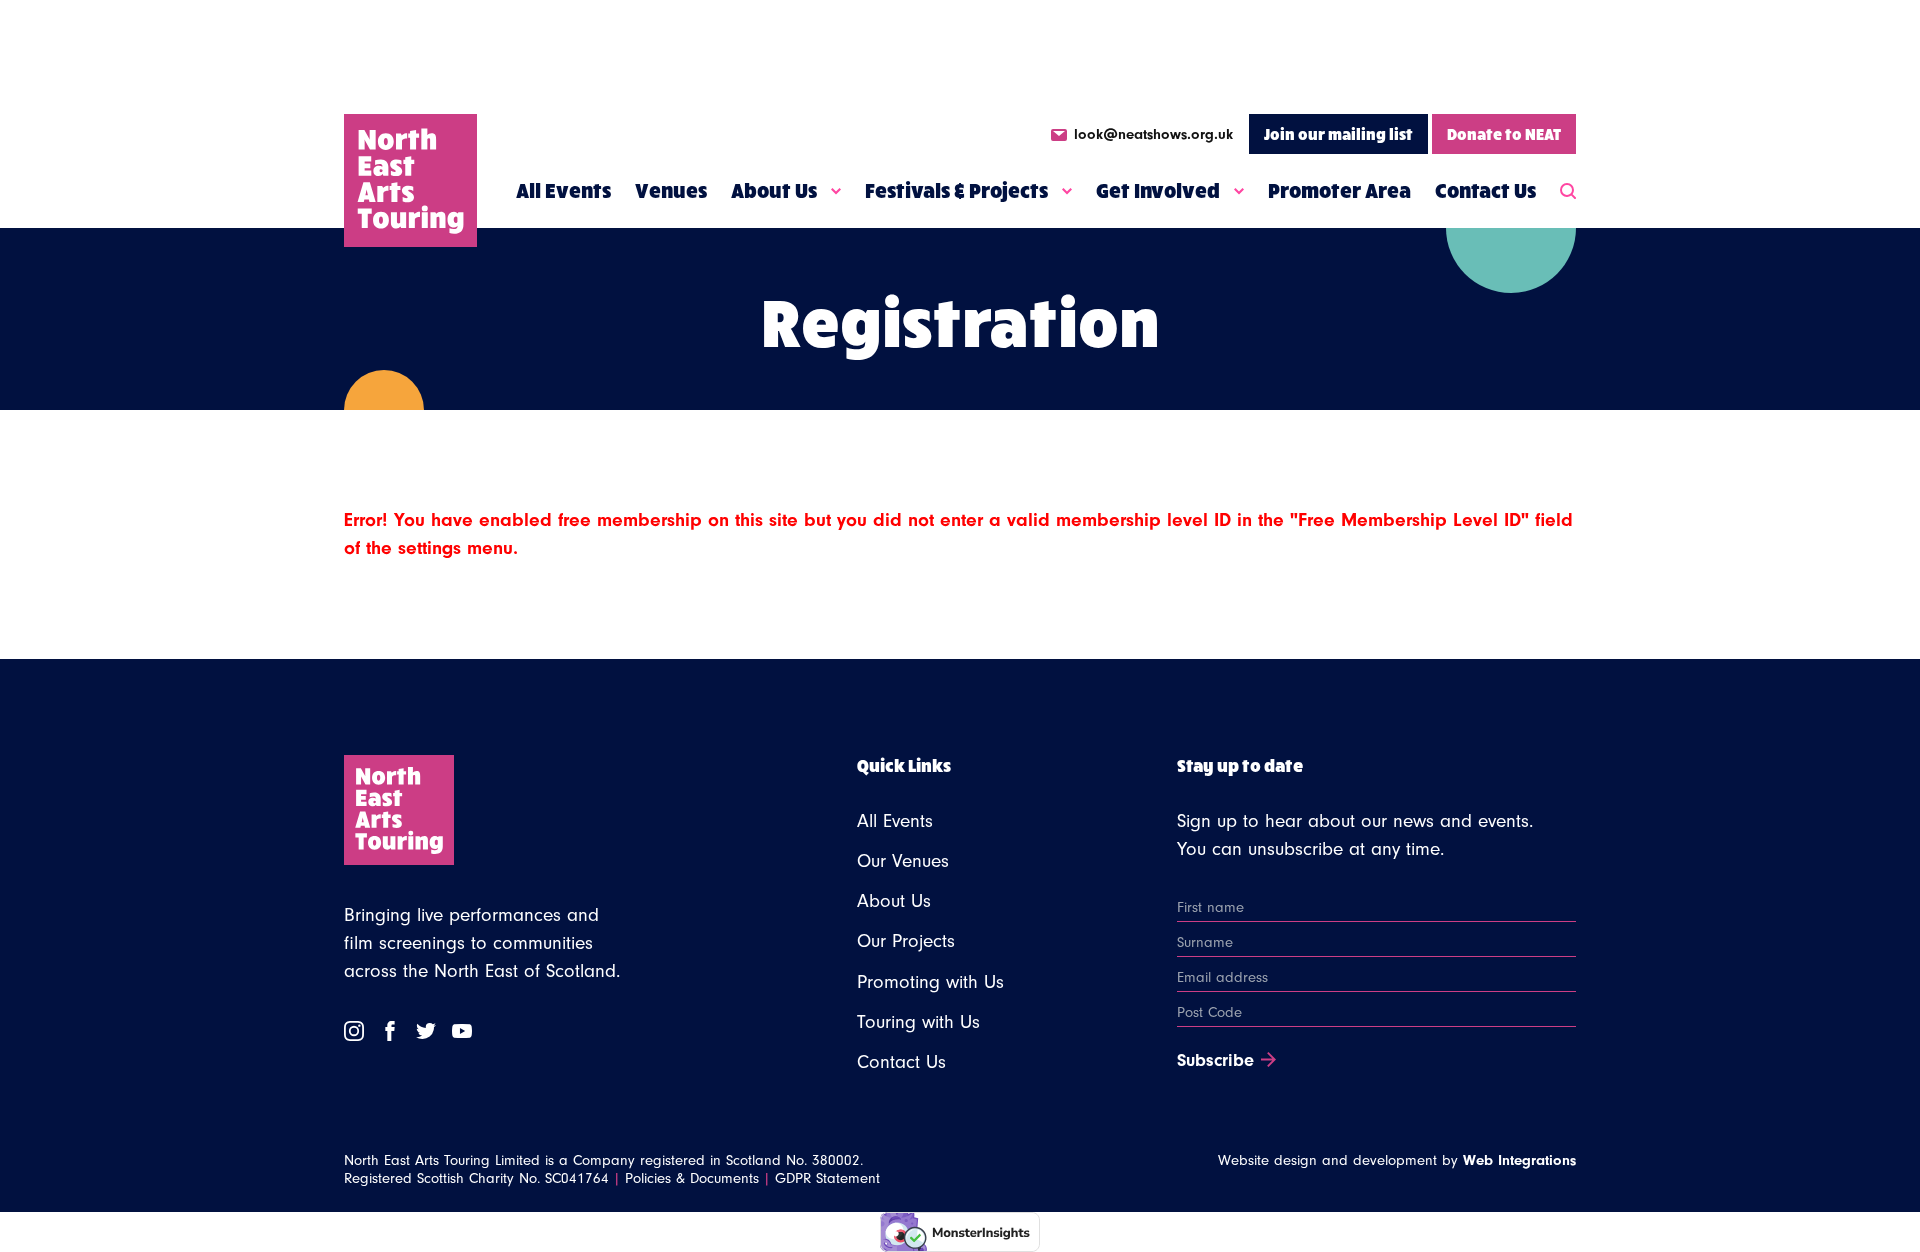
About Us (774, 190)
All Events (563, 190)
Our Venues (903, 861)
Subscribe (1215, 1061)
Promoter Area (1339, 190)
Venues (671, 190)
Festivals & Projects (956, 190)
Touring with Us (918, 1022)
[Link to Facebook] (390, 1031)
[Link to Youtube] (462, 1031)
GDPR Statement (827, 1178)
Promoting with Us (930, 982)
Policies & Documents (692, 1178)
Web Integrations (1519, 1160)
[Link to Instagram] (354, 1031)
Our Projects (906, 941)
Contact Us (1485, 190)
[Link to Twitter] (426, 1031)
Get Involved (1158, 190)
